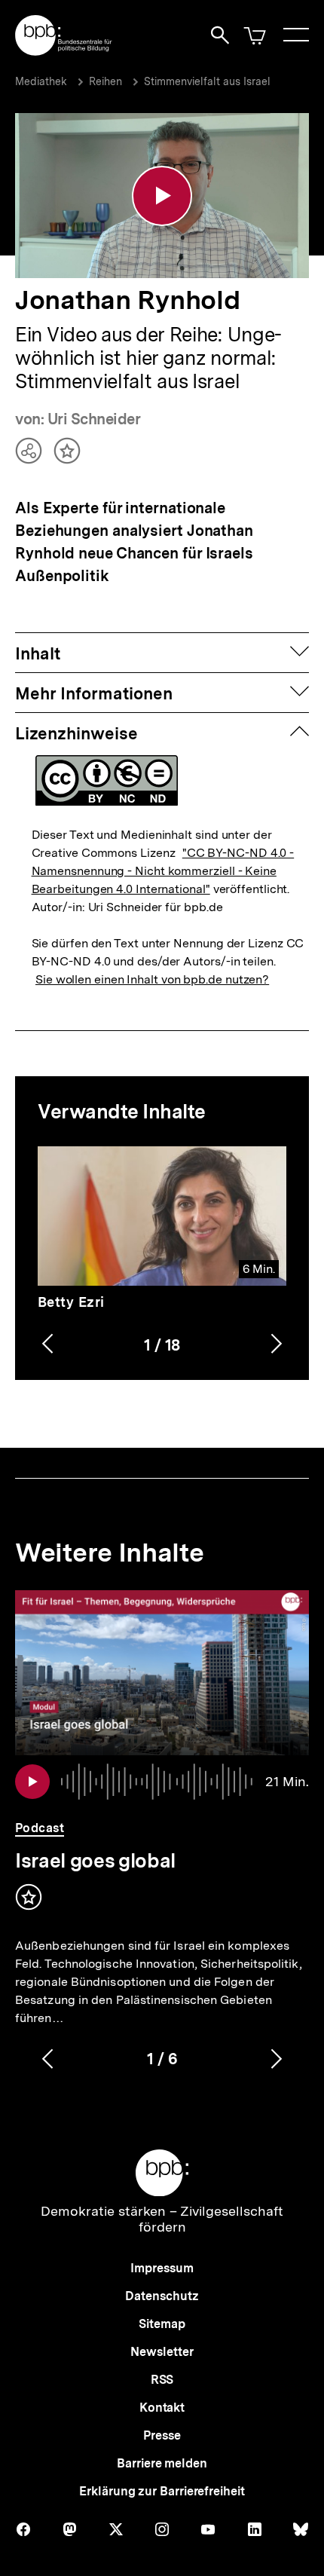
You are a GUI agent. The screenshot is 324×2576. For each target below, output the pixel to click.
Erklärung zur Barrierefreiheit (162, 2491)
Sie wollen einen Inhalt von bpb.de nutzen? (152, 979)
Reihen (105, 81)
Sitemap (162, 2324)
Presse (162, 2435)
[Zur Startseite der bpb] (64, 51)
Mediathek (41, 81)
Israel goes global (95, 1860)
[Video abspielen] (162, 196)
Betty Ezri (71, 1302)
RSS (162, 2380)
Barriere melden (162, 2463)
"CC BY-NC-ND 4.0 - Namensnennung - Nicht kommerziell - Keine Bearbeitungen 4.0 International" (163, 871)
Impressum (162, 2268)
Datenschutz (162, 2296)
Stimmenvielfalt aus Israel (207, 81)
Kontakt (162, 2408)
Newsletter (162, 2352)
